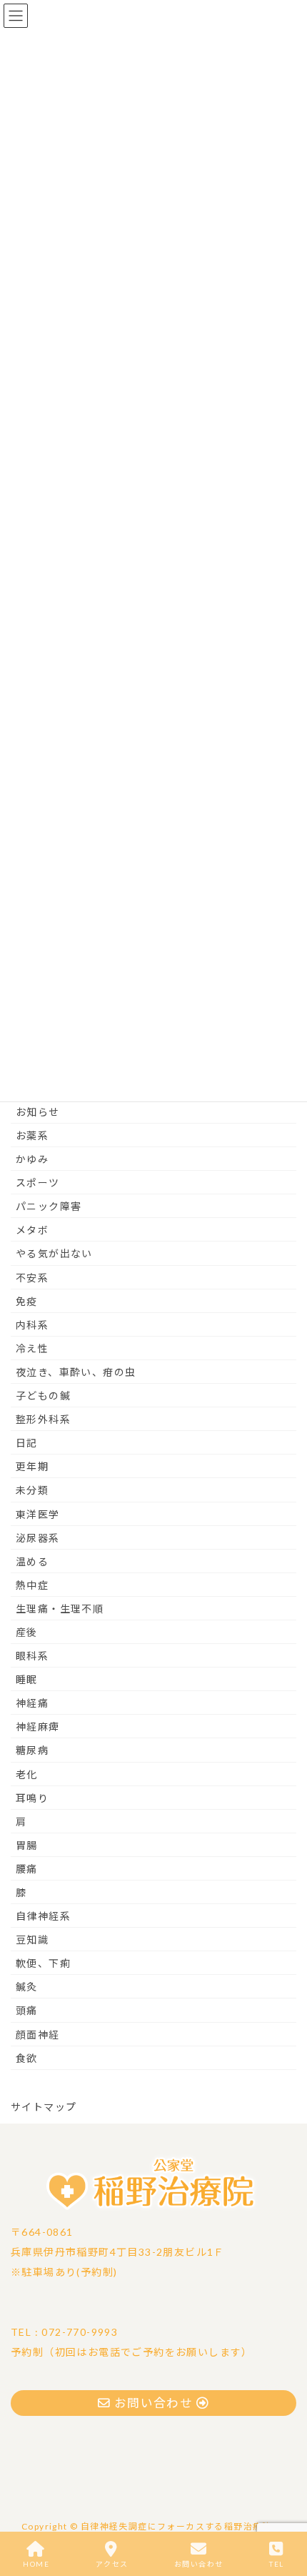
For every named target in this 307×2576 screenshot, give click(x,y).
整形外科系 (43, 1419)
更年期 (32, 1466)
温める (32, 1561)
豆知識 (32, 1940)
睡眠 (27, 1679)
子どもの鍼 (43, 1396)
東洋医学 (38, 1514)
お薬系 (32, 1135)
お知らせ (38, 1112)
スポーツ (38, 1183)
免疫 (27, 1301)
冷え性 (32, 1348)
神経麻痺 (38, 1727)
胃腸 (27, 1845)
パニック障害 (49, 1206)
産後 (27, 1632)
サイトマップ (44, 2107)
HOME (36, 2564)
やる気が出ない (54, 1253)
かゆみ (32, 1159)
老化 (27, 1774)
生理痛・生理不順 (60, 1609)
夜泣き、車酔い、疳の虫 (76, 1372)
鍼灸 (27, 1987)
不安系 (32, 1278)
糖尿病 (32, 1750)
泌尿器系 (38, 1538)
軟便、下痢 (43, 1963)
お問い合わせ (198, 2564)
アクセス (112, 2564)
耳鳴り (32, 1798)
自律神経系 (43, 1916)
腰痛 (27, 1869)
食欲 (27, 2058)
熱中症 (32, 1585)
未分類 (32, 1490)
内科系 (32, 1325)
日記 (27, 1443)
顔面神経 (38, 2035)
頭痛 (27, 2010)
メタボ (32, 1230)
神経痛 (32, 1703)
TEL (276, 2564)
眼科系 (32, 1656)
